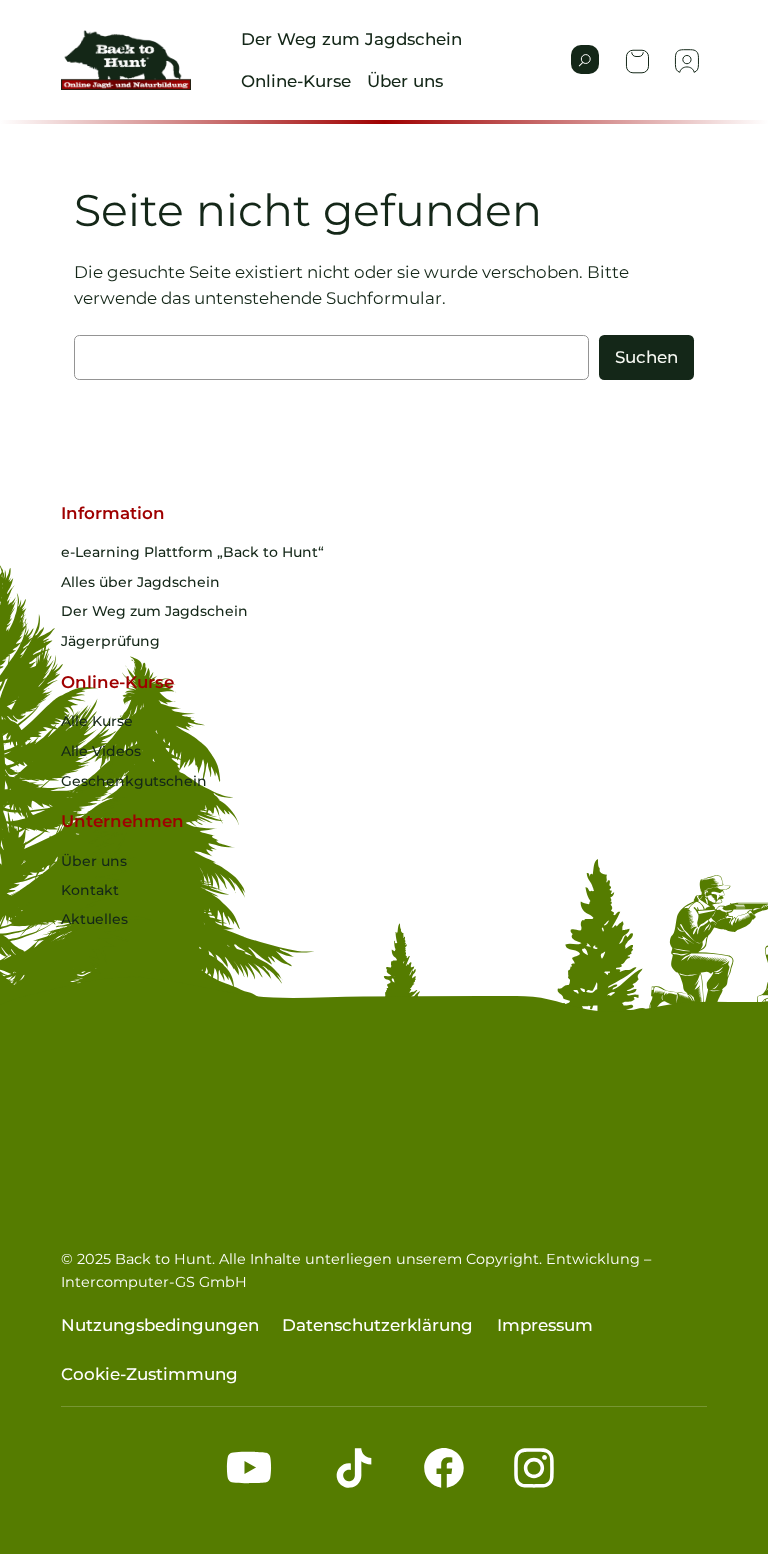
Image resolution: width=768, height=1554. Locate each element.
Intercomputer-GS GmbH (154, 1282)
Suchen (646, 357)
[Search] (585, 59)
